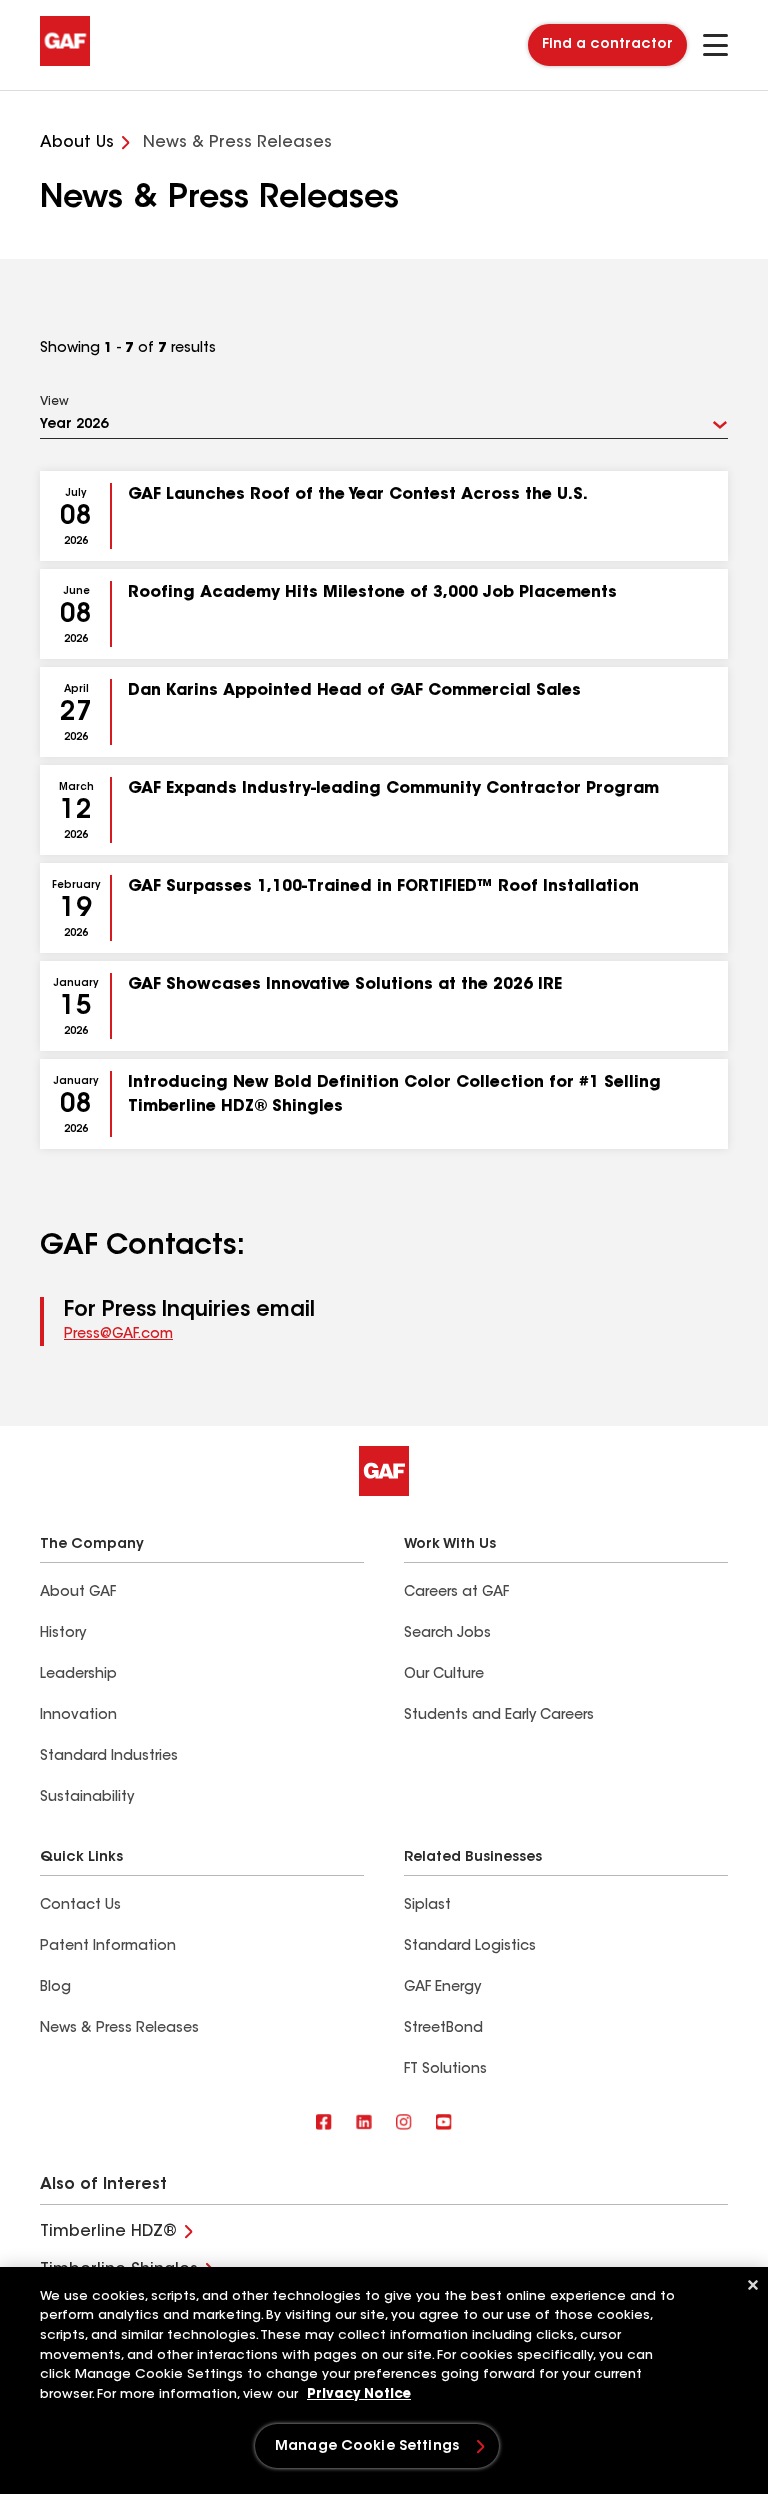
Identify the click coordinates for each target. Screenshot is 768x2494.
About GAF (78, 1593)
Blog (55, 1988)
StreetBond (443, 2029)
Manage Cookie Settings (367, 2447)
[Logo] (65, 62)
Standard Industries (109, 1757)
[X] (364, 2123)
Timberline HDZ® (108, 2232)
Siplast (427, 1906)
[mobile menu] (715, 45)
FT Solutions (445, 2070)
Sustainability (87, 1798)
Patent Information (108, 1947)
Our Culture (444, 1675)
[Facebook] (324, 2123)
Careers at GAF (456, 1593)
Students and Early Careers (499, 1716)
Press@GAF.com (118, 1335)
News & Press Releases (119, 2029)
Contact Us (80, 1906)
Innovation (78, 1716)
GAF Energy (442, 1988)
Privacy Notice (359, 2394)
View (54, 402)
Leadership (78, 1675)
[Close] (753, 2285)
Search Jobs (447, 1634)
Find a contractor (607, 45)
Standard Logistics (470, 1947)
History (63, 1634)
